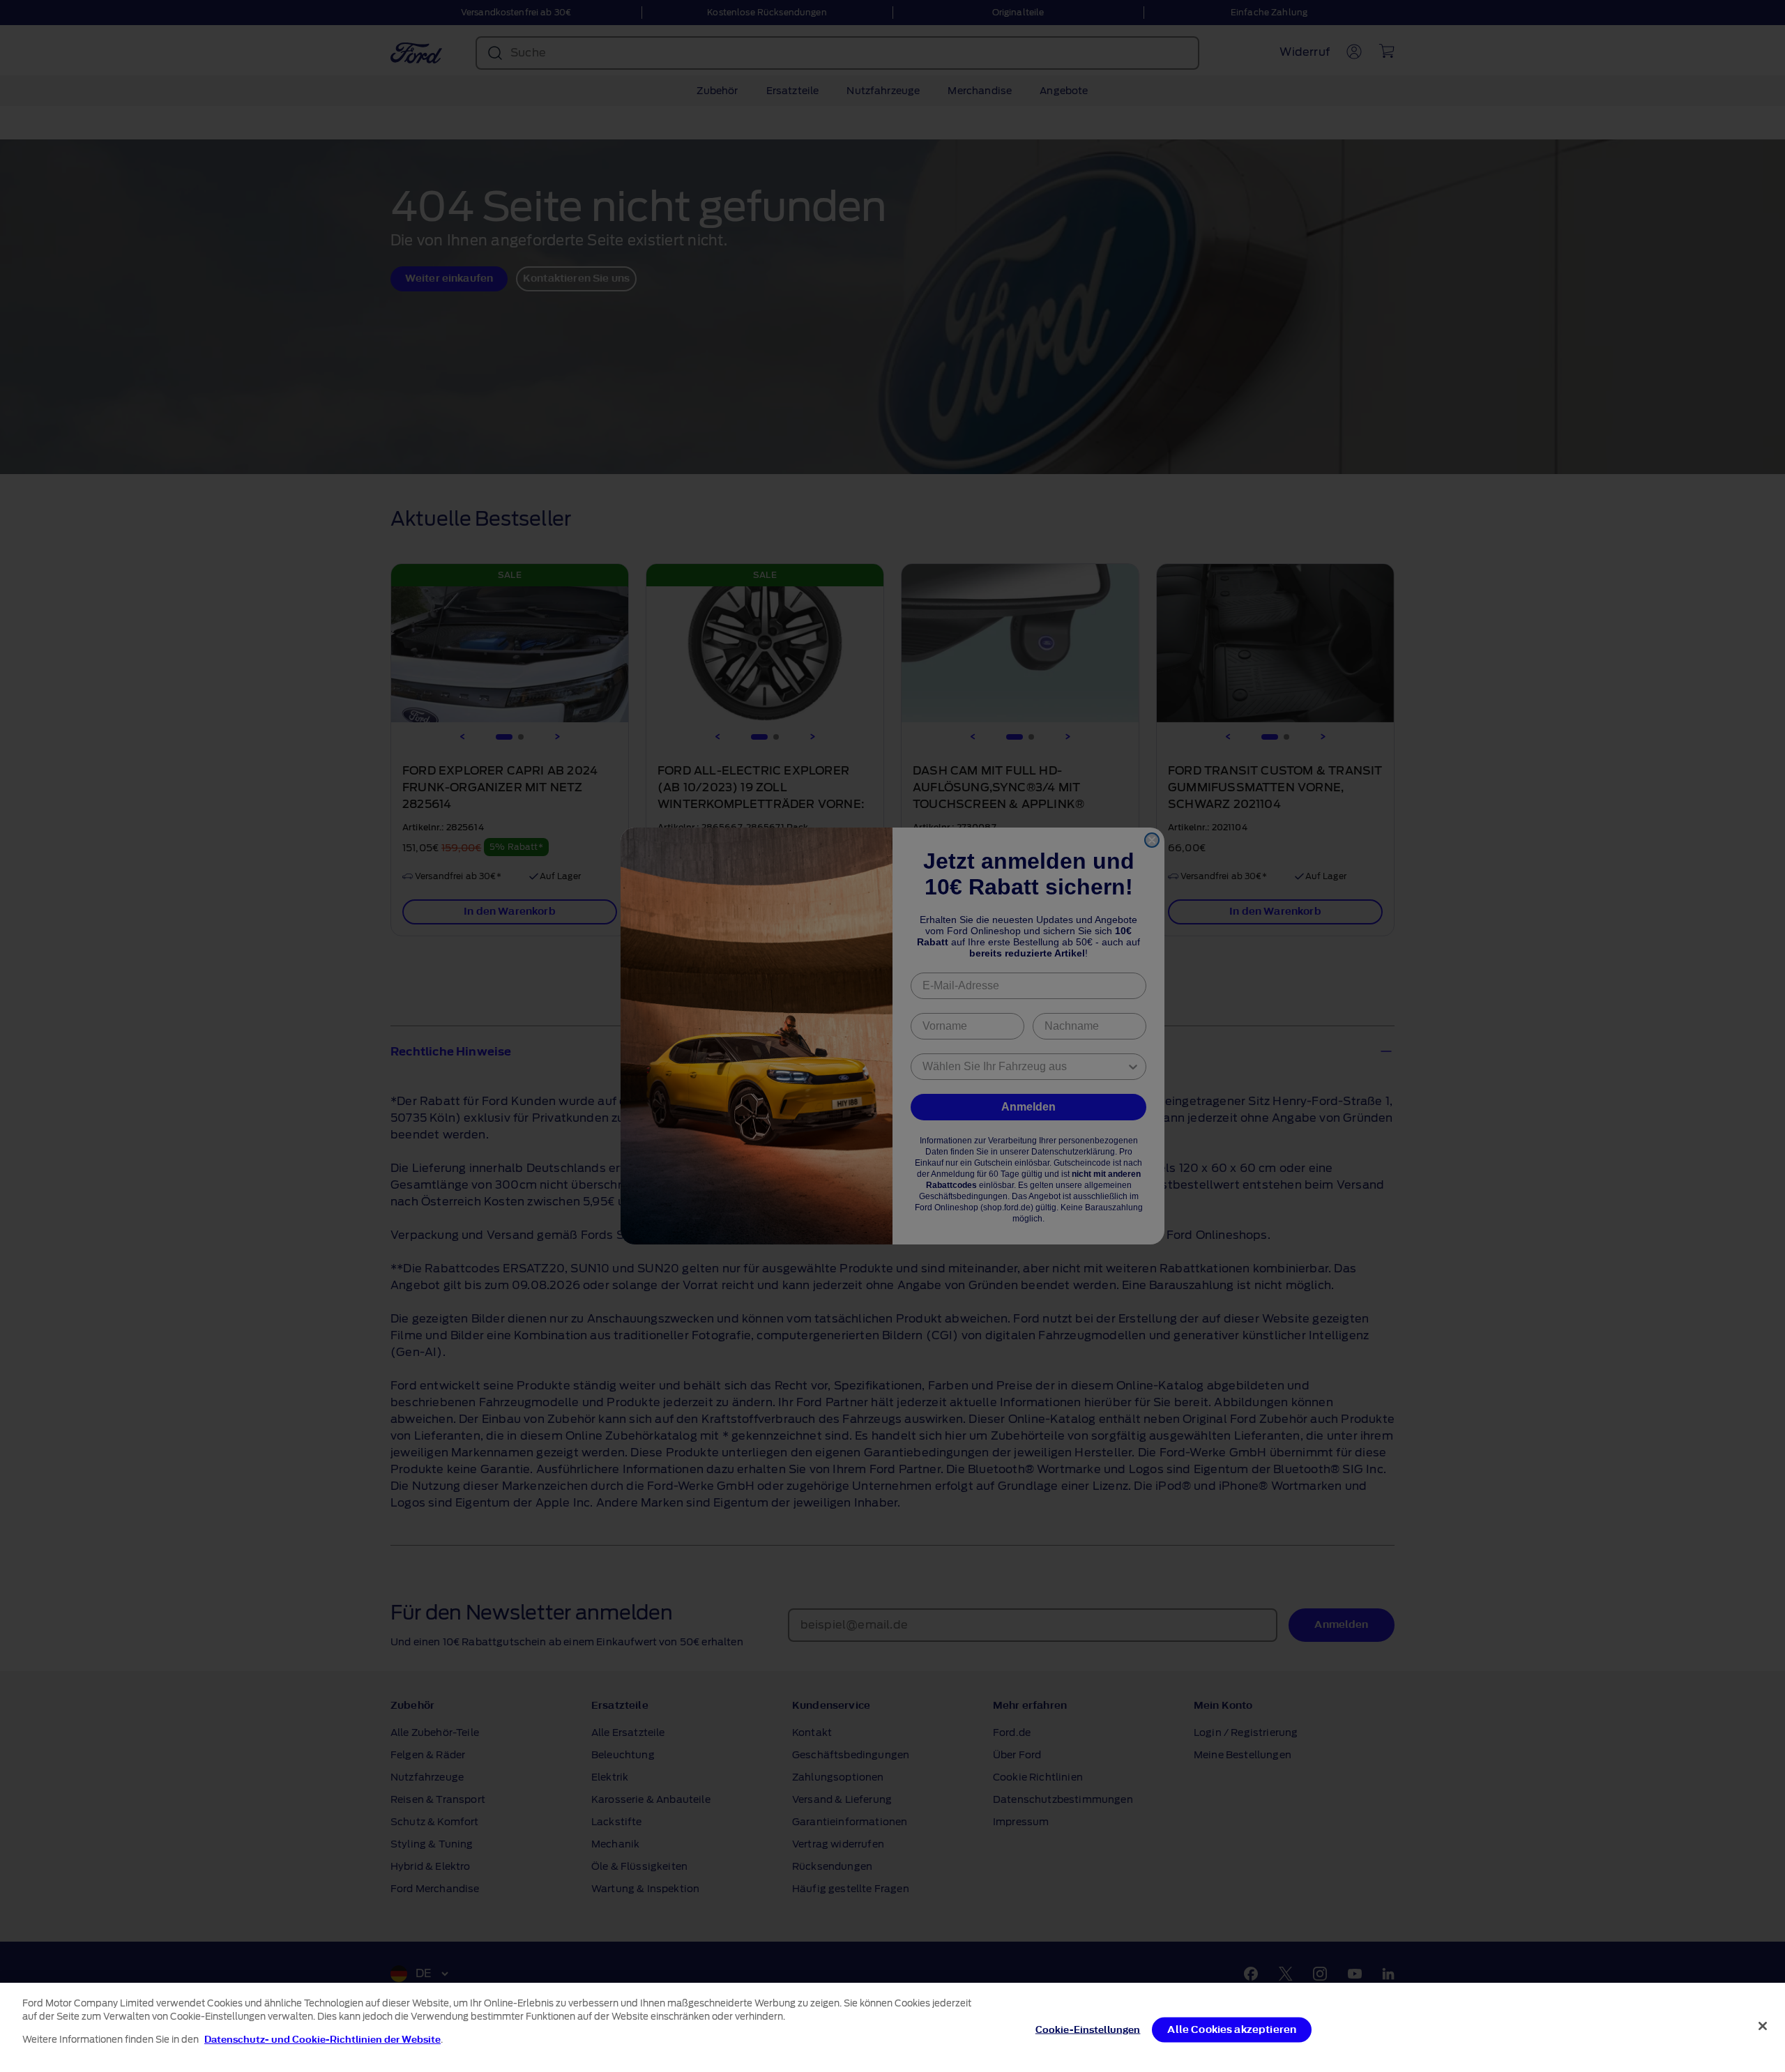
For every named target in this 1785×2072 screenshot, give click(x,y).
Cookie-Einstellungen (1088, 2030)
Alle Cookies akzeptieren (1232, 2030)
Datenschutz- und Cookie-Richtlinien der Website (322, 2040)
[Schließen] (1763, 2026)
